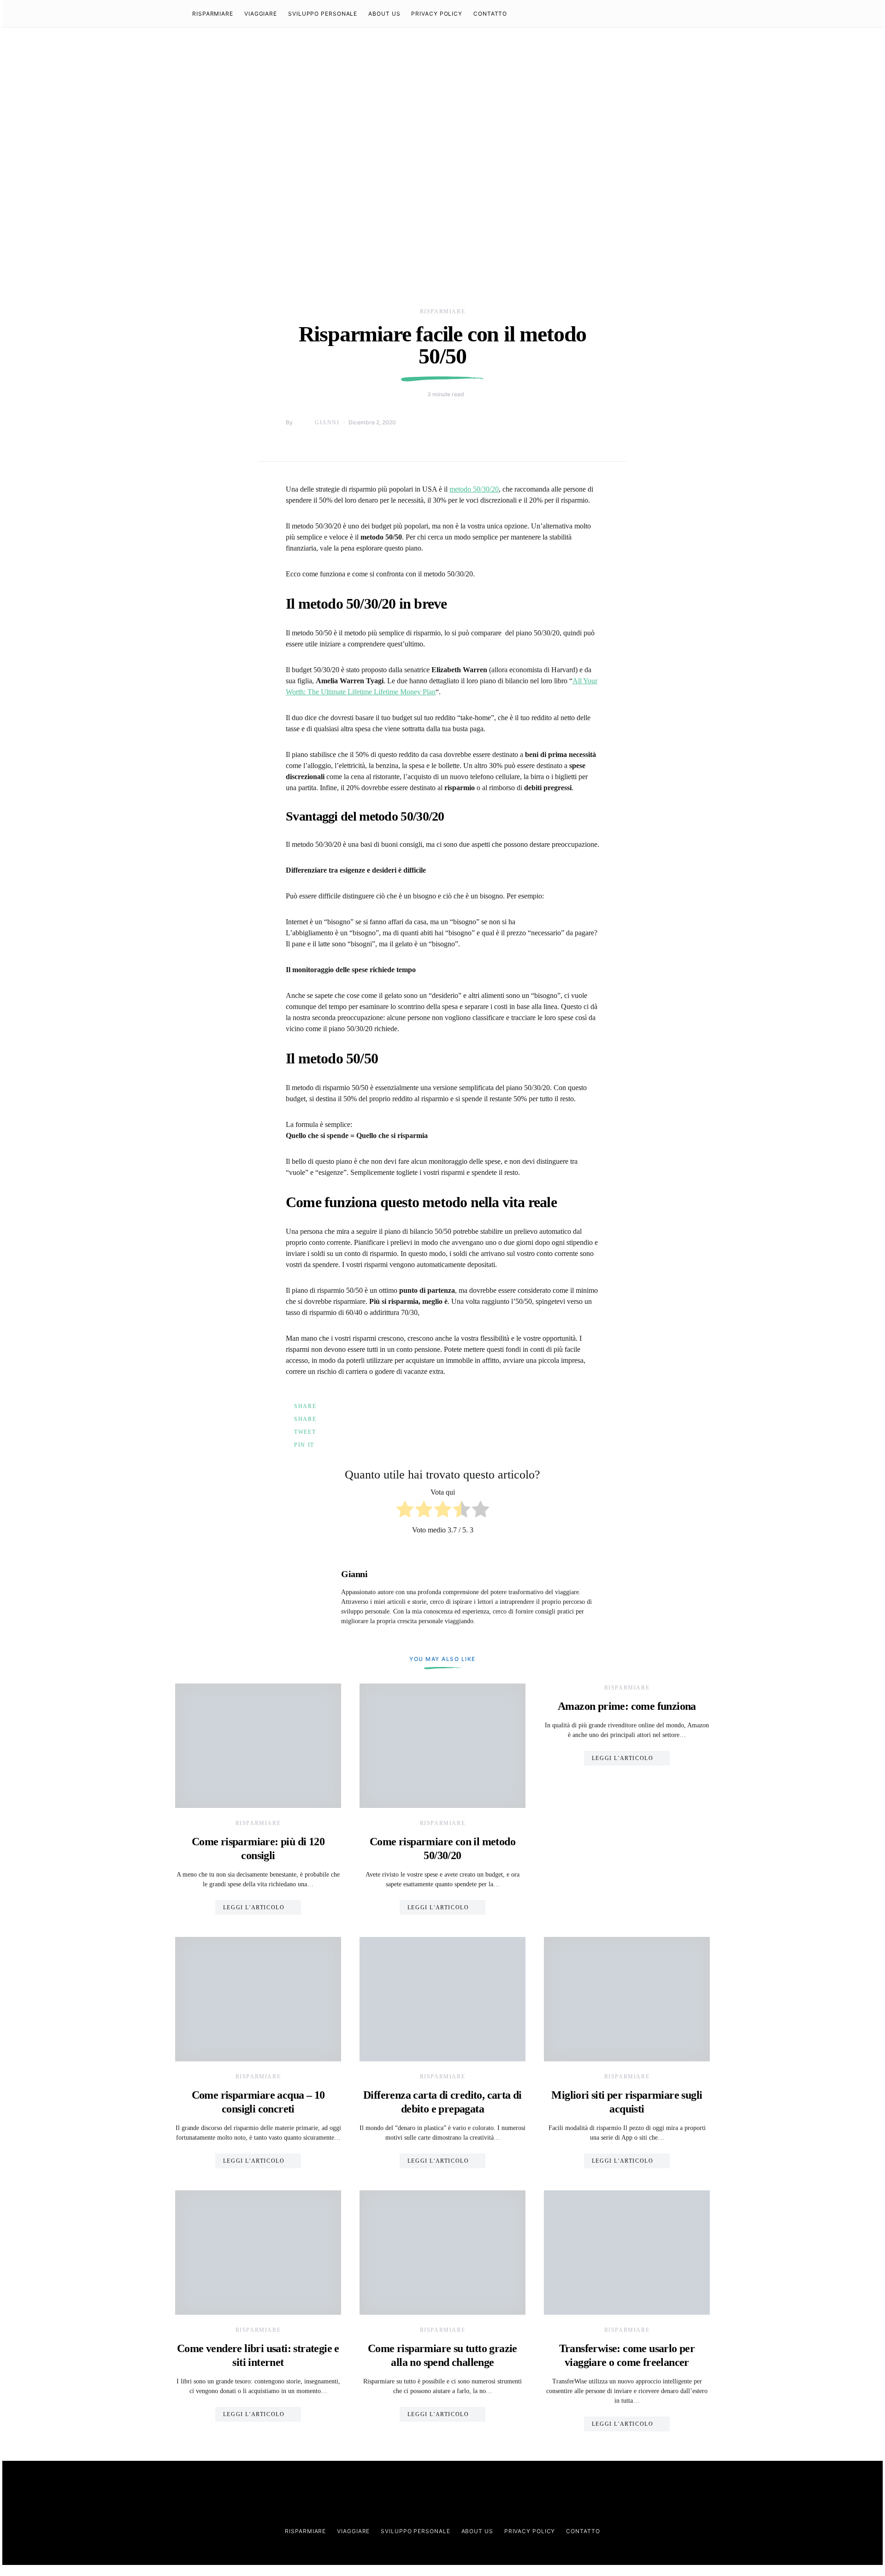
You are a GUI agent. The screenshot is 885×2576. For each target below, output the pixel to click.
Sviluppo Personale (323, 14)
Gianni (327, 422)
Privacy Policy (437, 14)
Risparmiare (213, 14)
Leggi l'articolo (254, 1907)
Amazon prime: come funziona (627, 1706)
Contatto (490, 14)
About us (384, 14)
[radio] (405, 1511)
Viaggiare (261, 14)
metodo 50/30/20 (474, 489)
